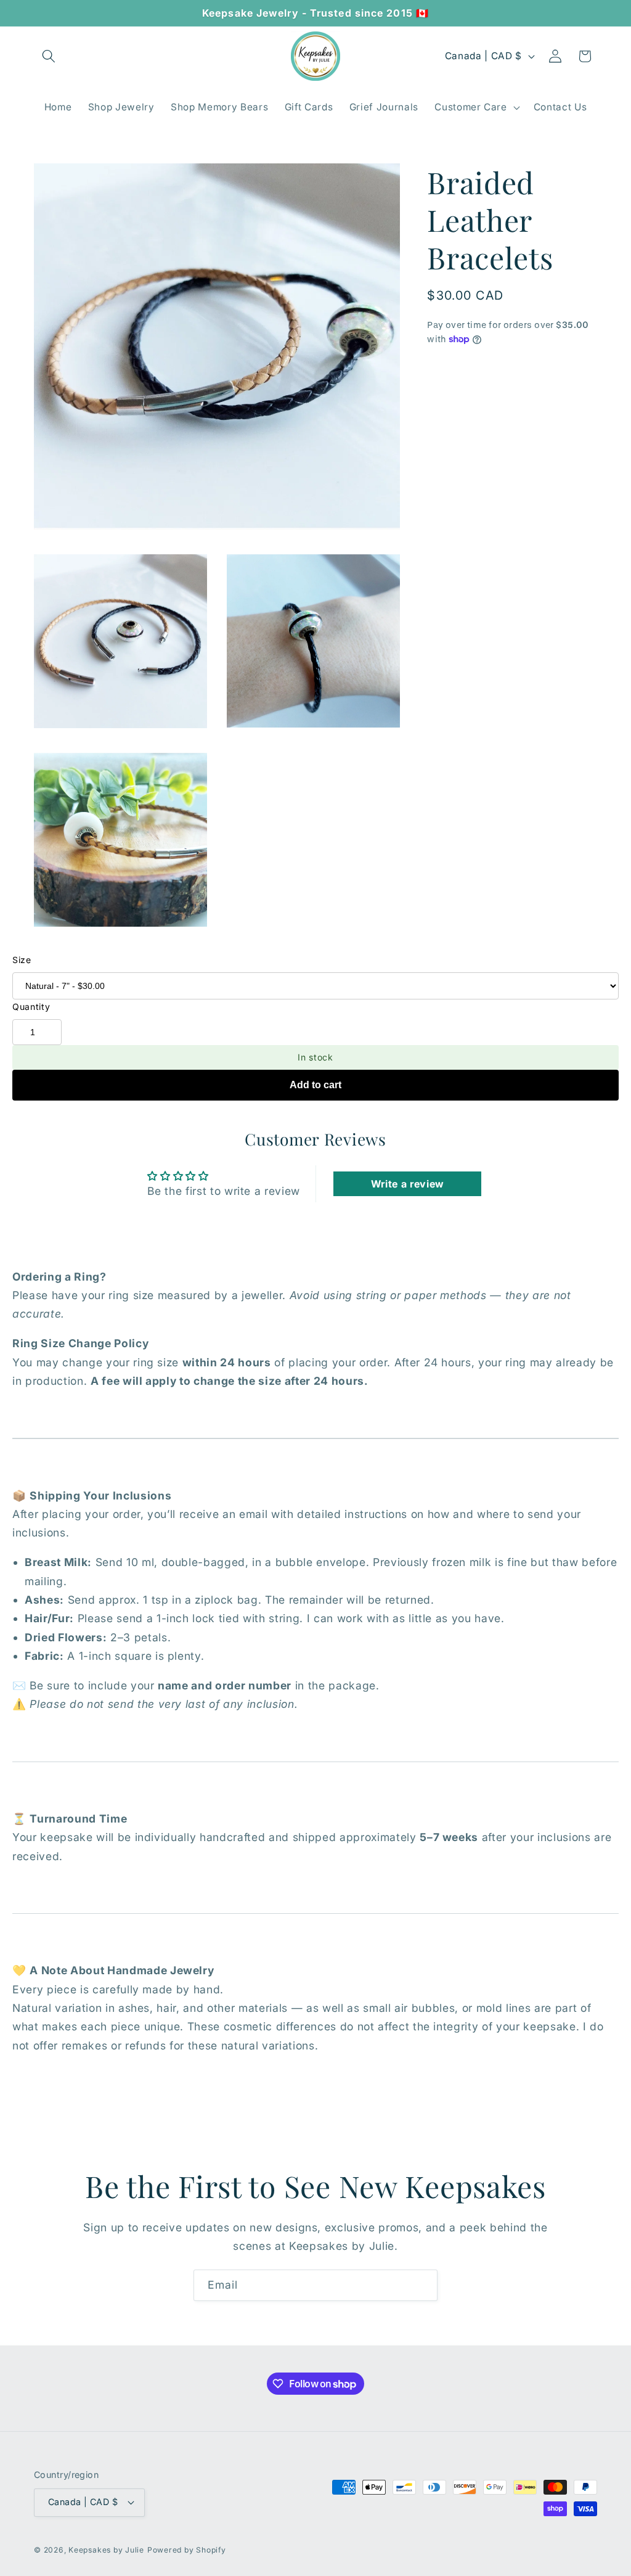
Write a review (408, 1184)
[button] (49, 56)
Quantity (31, 1007)
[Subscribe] (422, 2286)
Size (22, 960)
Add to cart (315, 1085)
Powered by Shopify (187, 2550)
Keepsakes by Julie (106, 2550)
